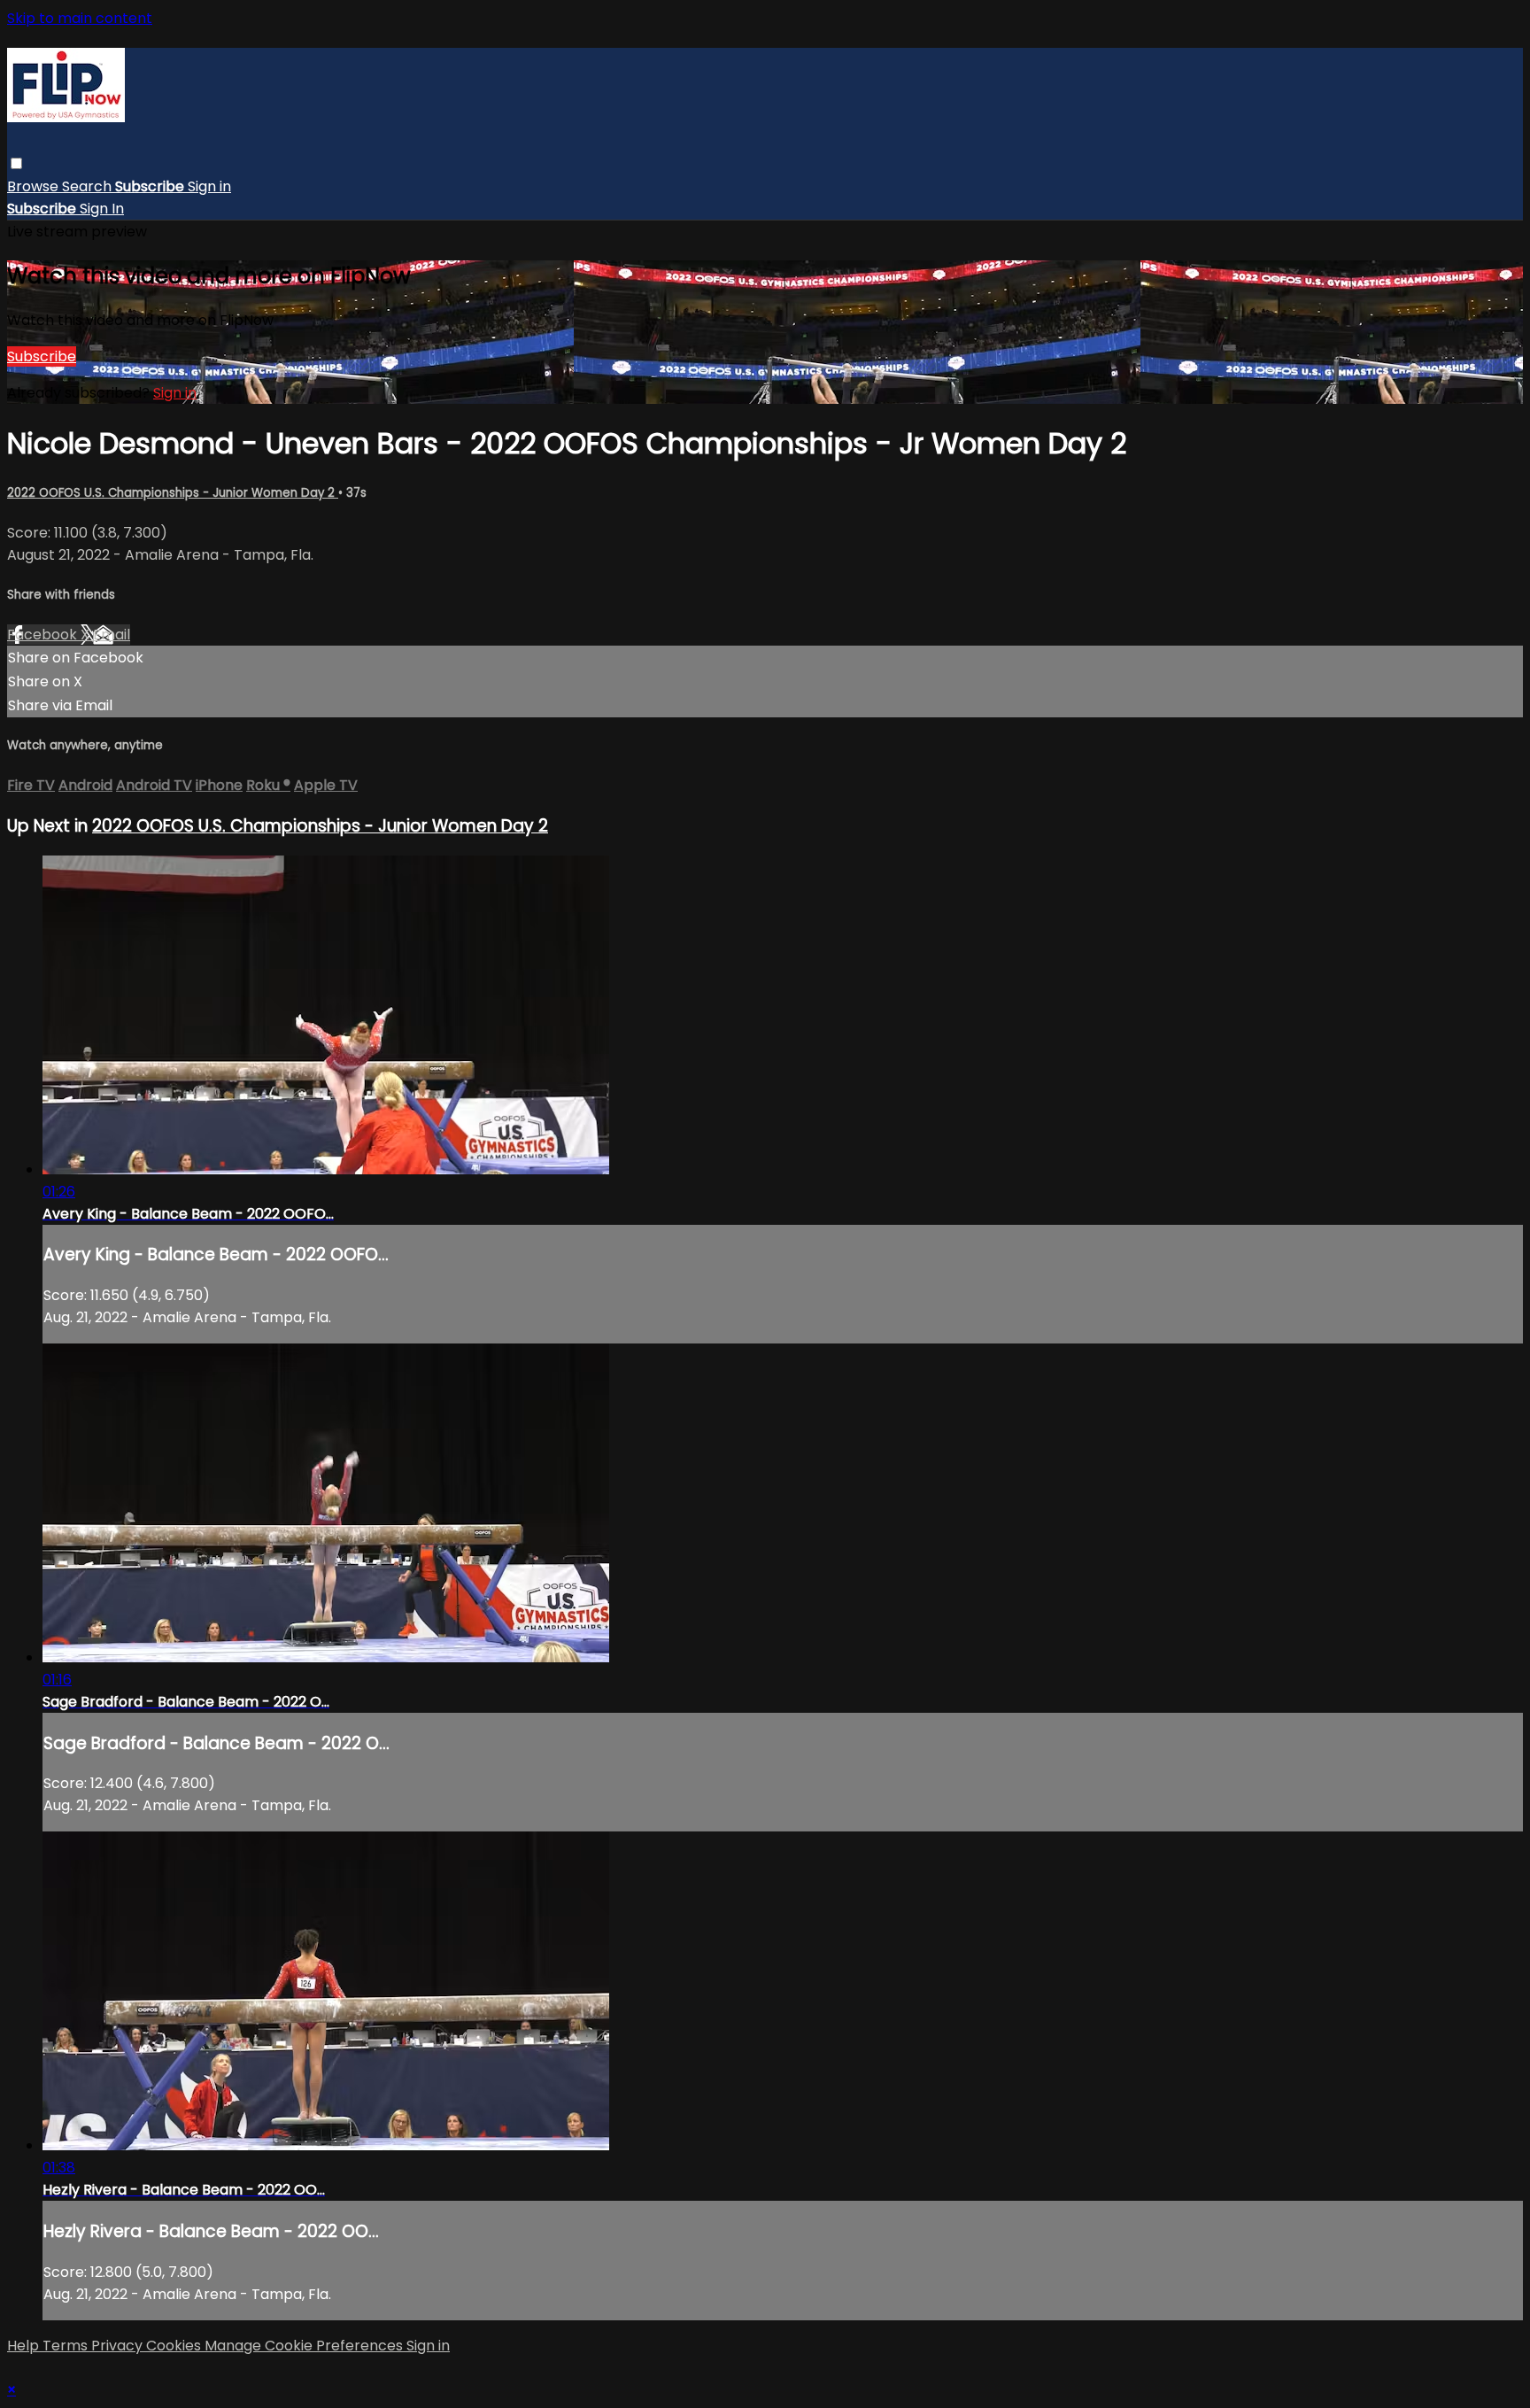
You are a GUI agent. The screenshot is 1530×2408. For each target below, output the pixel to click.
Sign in (209, 186)
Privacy (119, 2346)
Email (112, 635)
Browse (35, 186)
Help (25, 2346)
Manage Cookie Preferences (305, 2346)
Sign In (102, 209)
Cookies (175, 2346)
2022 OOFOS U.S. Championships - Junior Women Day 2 (173, 493)
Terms (67, 2346)
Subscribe (42, 356)
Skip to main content (80, 18)
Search (89, 186)
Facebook (44, 635)
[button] (16, 163)
